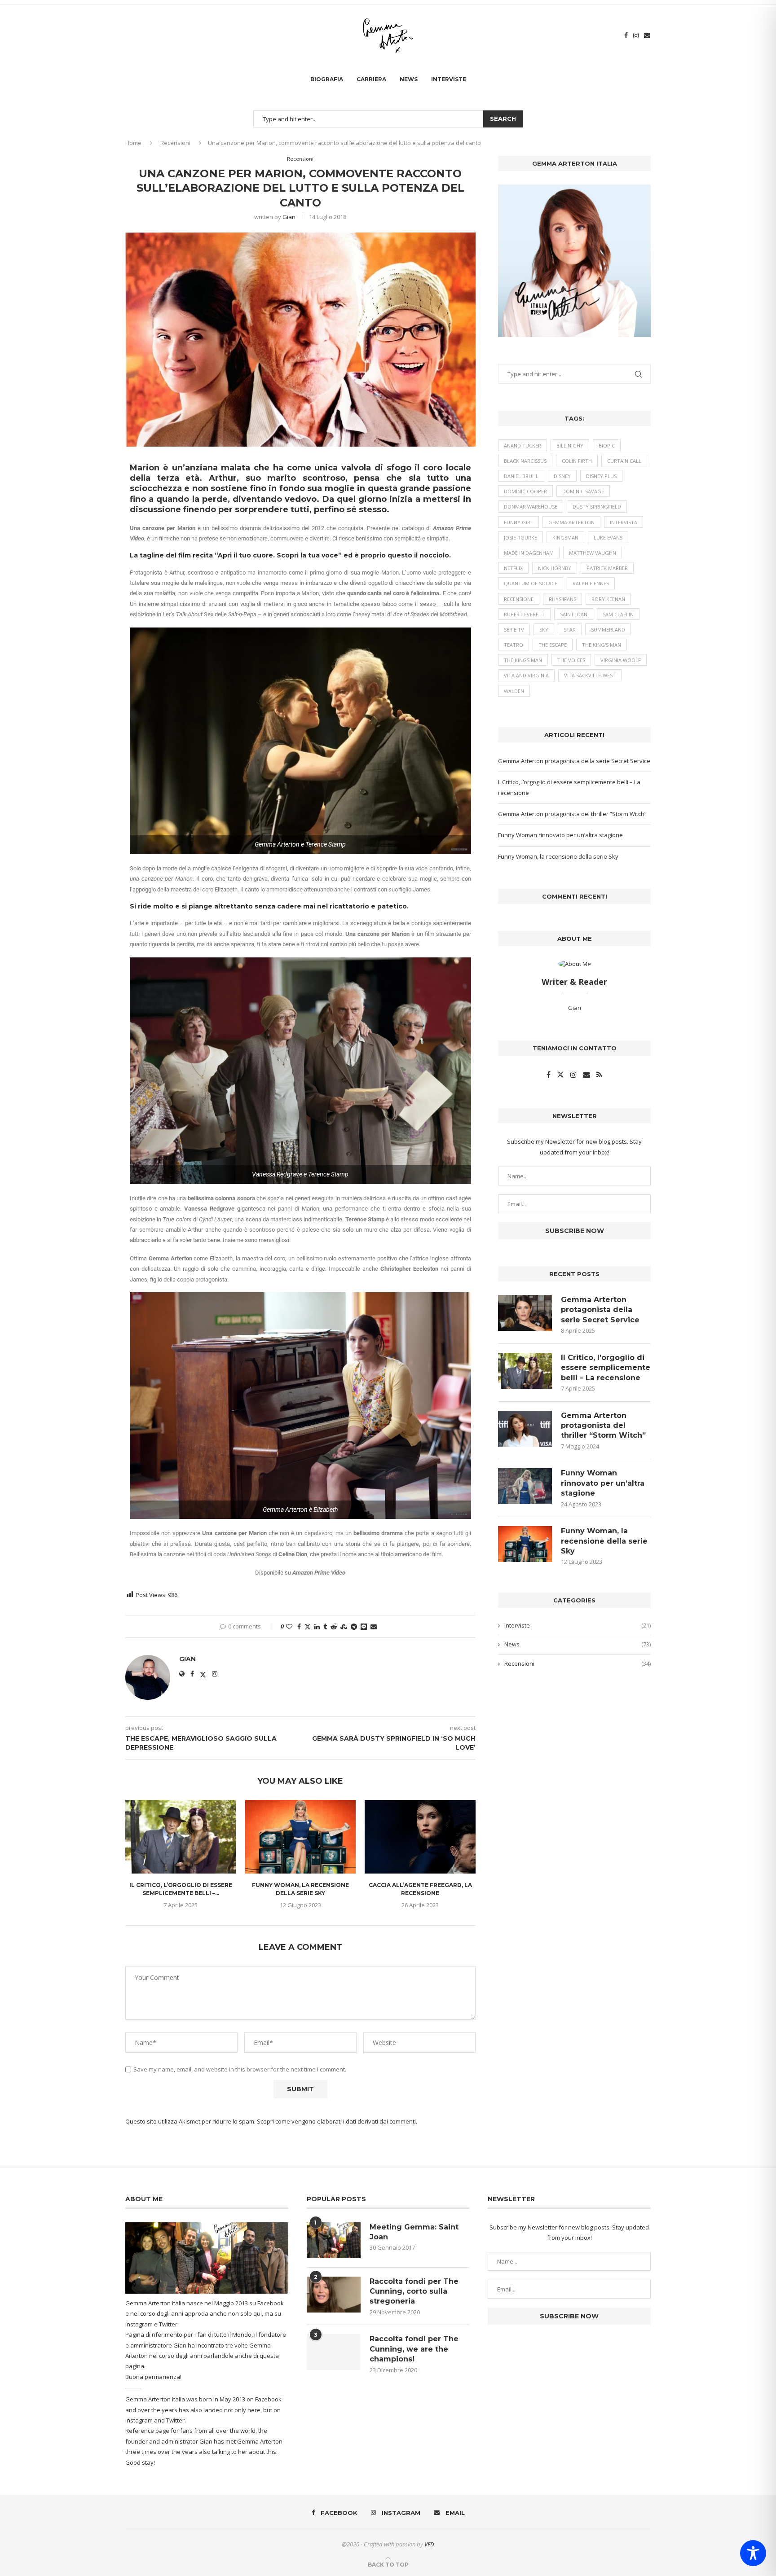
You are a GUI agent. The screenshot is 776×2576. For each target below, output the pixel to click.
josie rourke (520, 538)
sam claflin (618, 614)
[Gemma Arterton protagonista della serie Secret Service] (525, 1313)
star (570, 630)
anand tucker (522, 445)
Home (133, 143)
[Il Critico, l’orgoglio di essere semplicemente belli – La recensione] (181, 1837)
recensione (519, 599)
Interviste (449, 79)
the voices (571, 660)
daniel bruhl (521, 476)
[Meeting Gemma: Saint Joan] (334, 2240)
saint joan (574, 614)
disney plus (601, 476)
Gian (289, 217)
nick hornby (555, 568)
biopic (607, 445)
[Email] (647, 35)
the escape (553, 645)
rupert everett (524, 614)
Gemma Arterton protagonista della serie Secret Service (574, 761)
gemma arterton (571, 522)
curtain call (624, 461)
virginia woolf (621, 660)
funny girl (518, 522)
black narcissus (525, 461)
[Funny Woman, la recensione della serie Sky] (301, 1837)
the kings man (523, 660)
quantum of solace (531, 583)
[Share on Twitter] (308, 1626)
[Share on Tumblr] (325, 1626)
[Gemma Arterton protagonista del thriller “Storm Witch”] (525, 1429)
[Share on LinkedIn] (317, 1626)
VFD (429, 2544)
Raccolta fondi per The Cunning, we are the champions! (414, 2349)
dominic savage (583, 491)
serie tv (514, 630)
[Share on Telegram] (354, 1626)
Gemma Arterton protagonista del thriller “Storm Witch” (572, 814)
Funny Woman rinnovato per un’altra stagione (560, 835)
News (409, 79)
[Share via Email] (374, 1626)
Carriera (371, 79)
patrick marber (607, 568)
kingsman (565, 538)
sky (544, 630)
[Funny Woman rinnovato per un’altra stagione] (525, 1486)
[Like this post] (289, 1626)
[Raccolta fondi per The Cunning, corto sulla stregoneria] (334, 2295)
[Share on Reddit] (334, 1626)
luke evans (608, 538)
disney (562, 476)
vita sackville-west (590, 675)
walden (514, 691)
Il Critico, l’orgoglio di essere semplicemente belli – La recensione (606, 1368)
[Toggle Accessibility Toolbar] (753, 2553)
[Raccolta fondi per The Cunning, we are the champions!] (334, 2352)
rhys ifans (562, 599)
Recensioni (175, 143)
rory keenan (608, 599)
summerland (608, 630)
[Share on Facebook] (299, 1626)
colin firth (577, 461)
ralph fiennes (591, 583)
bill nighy (570, 445)
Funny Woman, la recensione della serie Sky (558, 856)
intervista (624, 522)
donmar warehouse (531, 507)
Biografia (327, 79)
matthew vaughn (593, 553)
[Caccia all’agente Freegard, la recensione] (420, 1837)
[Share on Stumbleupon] (344, 1626)
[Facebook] (626, 35)
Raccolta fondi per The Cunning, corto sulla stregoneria (414, 2291)
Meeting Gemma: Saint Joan (414, 2232)
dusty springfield (597, 507)
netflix (513, 568)
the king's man (602, 645)
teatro (514, 645)
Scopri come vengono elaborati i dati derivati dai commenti (336, 2121)
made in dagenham (529, 553)
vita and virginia (526, 675)
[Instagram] (636, 35)
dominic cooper (525, 491)
